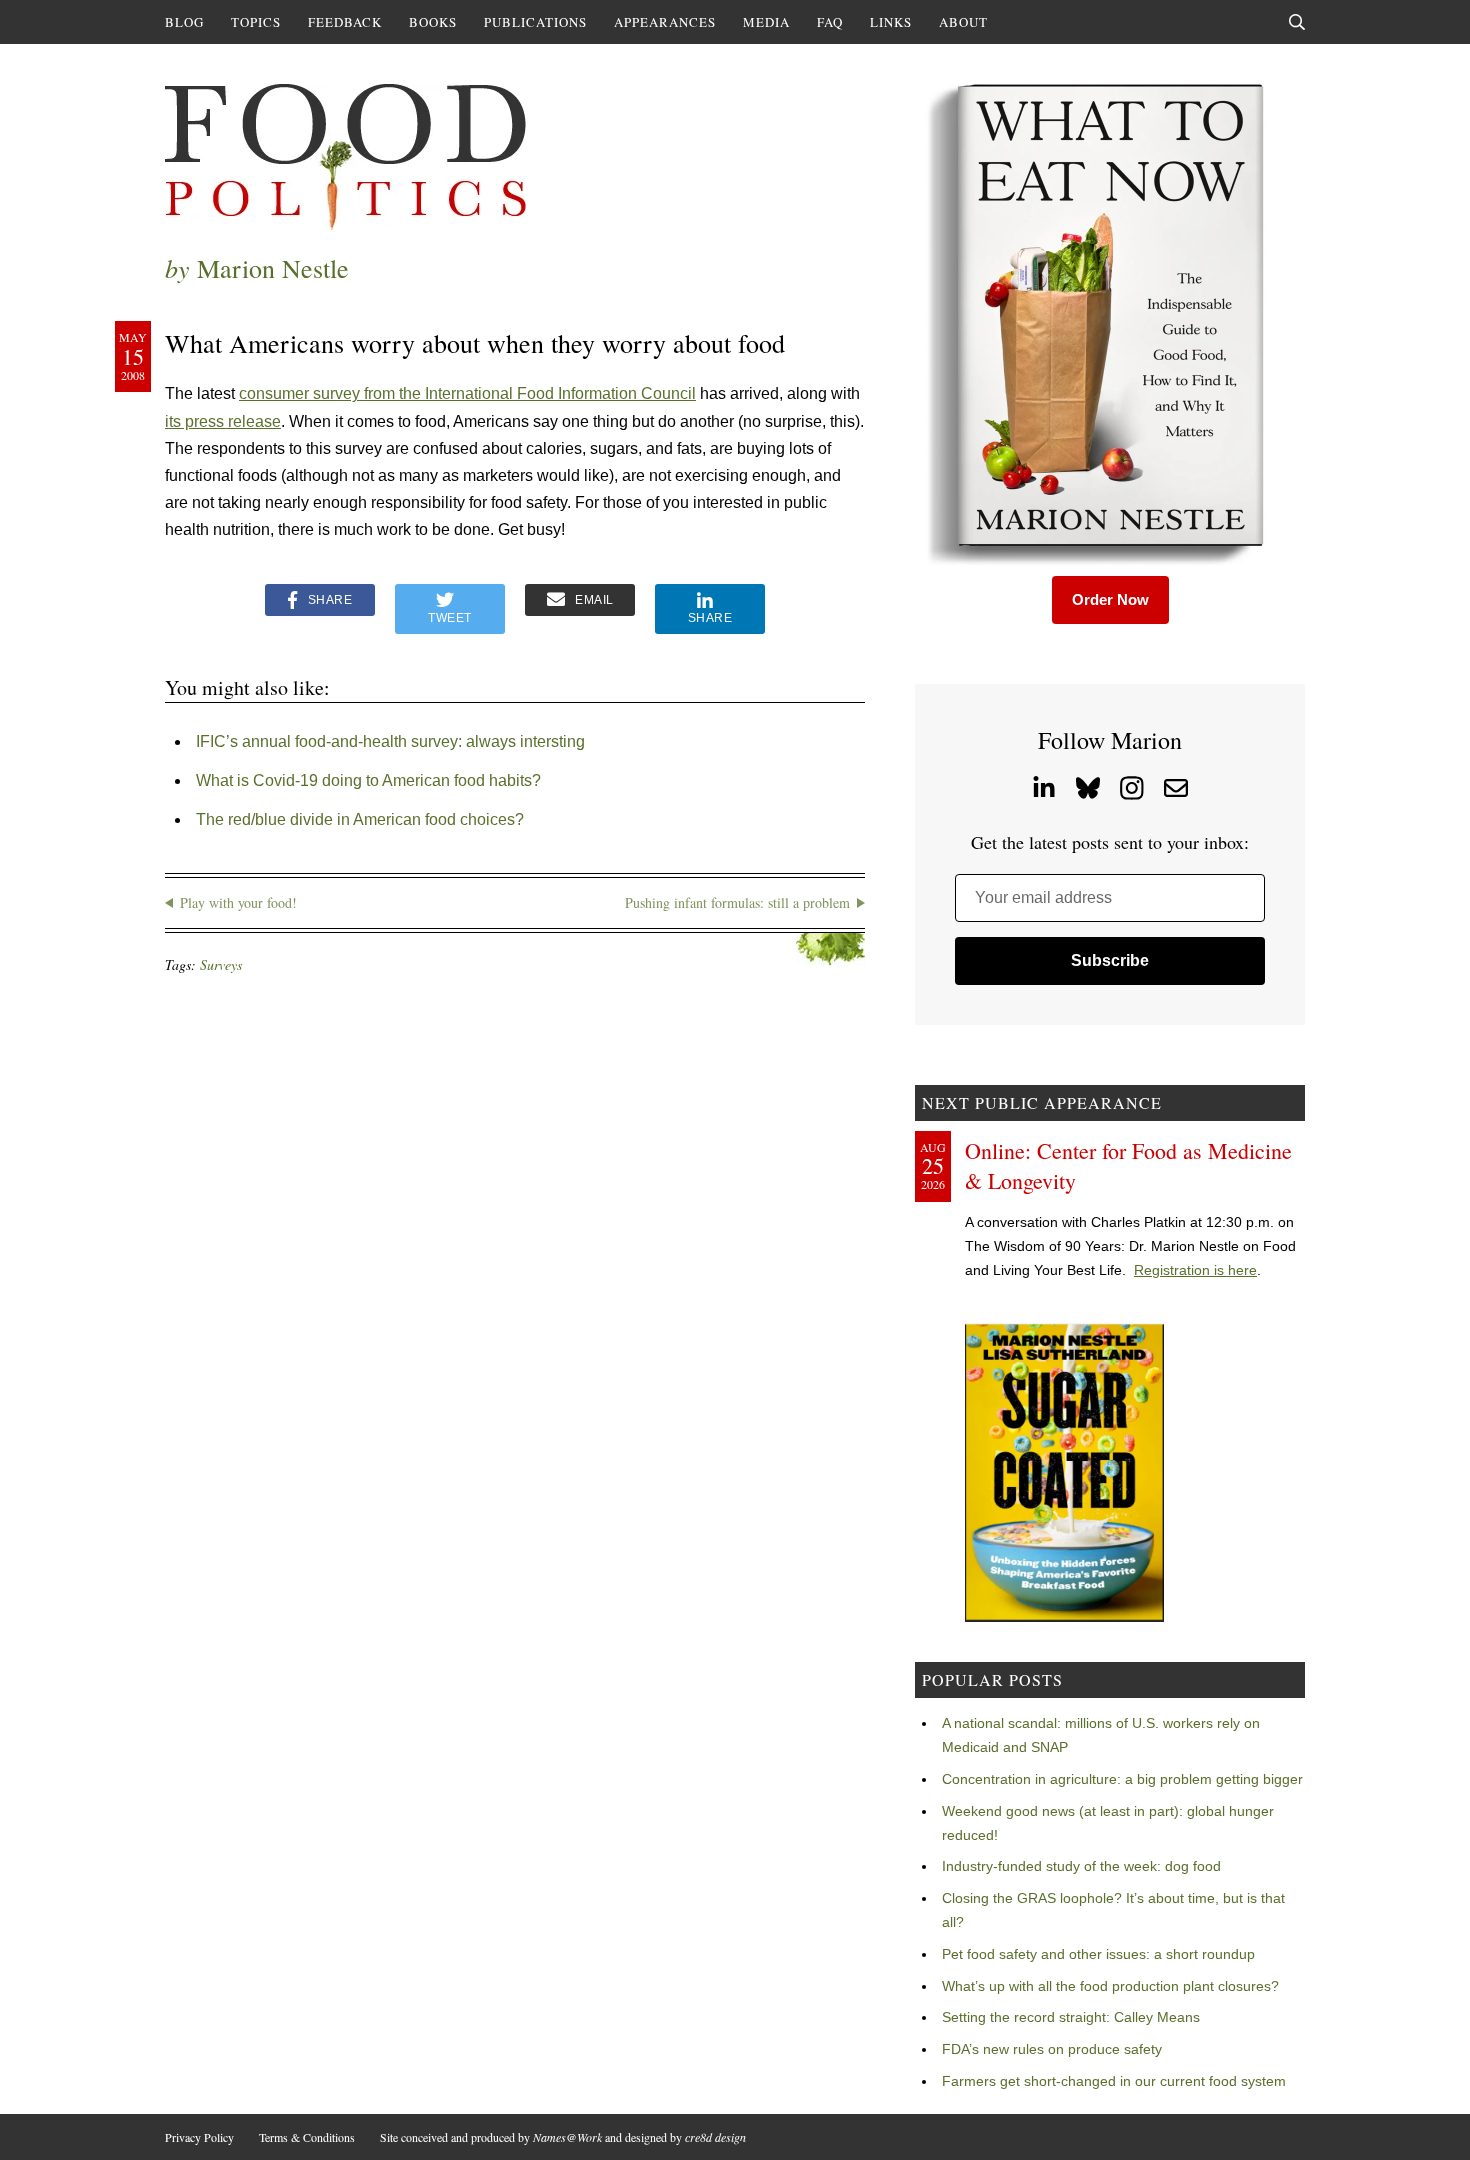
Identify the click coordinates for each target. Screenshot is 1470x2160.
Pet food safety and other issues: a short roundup (1098, 1954)
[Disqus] (515, 1256)
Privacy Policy (199, 2137)
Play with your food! (238, 902)
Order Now (1110, 599)
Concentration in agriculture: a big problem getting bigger (1122, 1779)
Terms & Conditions (307, 2137)
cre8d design (715, 2137)
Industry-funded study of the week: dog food (1081, 1866)
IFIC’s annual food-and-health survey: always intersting (390, 741)
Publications (535, 22)
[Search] (1297, 22)
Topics (256, 22)
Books (433, 22)
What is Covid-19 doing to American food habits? (368, 780)
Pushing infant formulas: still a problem (737, 902)
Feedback (345, 22)
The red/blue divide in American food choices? (360, 819)
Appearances (665, 22)
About (963, 22)
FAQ (830, 22)
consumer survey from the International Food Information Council (467, 393)
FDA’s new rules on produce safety (1052, 2049)
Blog (184, 22)
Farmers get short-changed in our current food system (1114, 2081)
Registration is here (1195, 1270)
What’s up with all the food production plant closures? (1110, 1986)
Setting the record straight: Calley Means (1071, 2017)
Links (891, 22)
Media (766, 22)
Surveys (221, 964)
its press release (223, 421)
